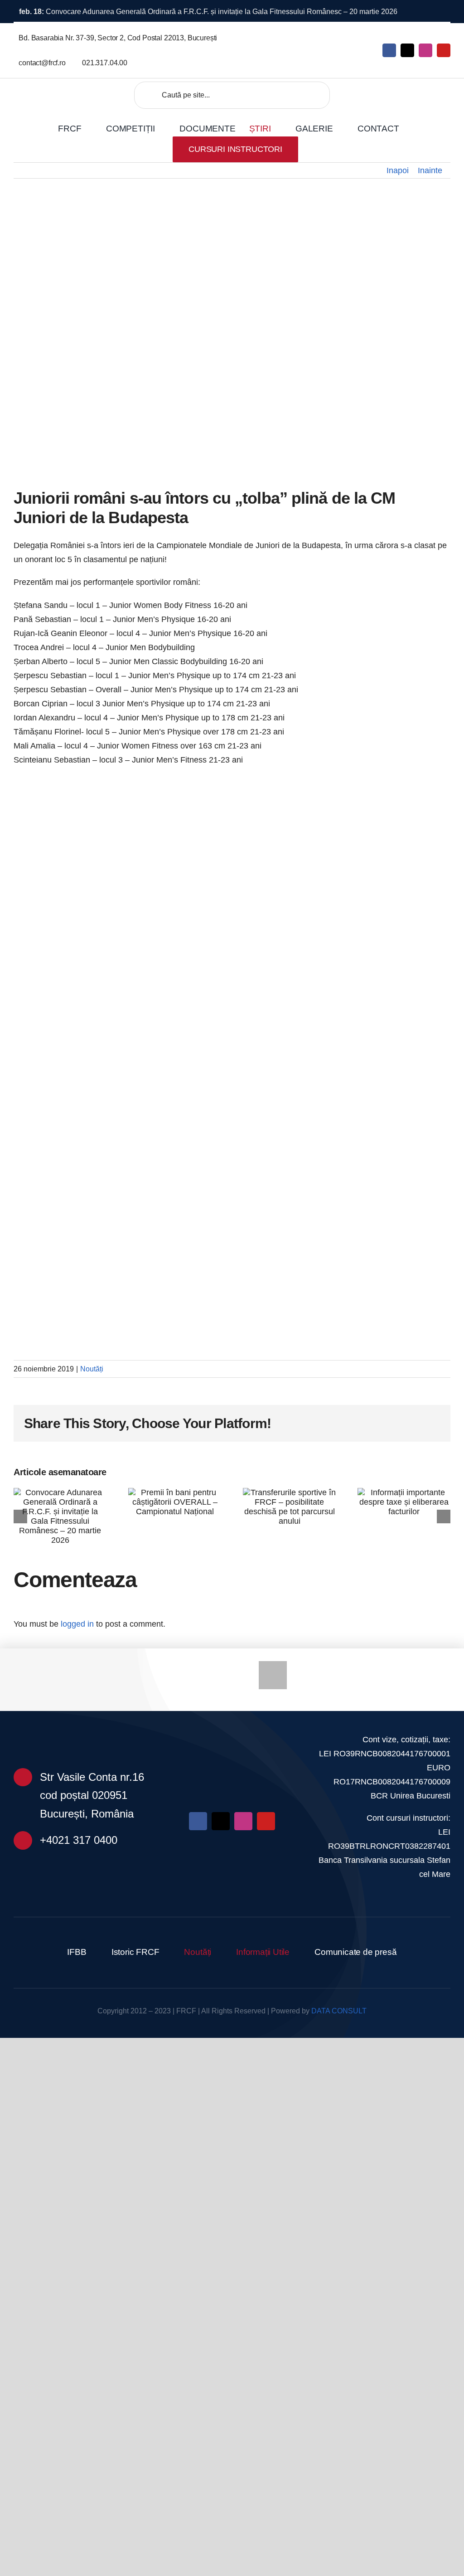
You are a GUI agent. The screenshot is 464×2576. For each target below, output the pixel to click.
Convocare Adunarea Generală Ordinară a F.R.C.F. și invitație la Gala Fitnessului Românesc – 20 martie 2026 (208, 12)
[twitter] (407, 50)
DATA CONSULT (339, 2011)
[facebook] (389, 50)
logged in (77, 1624)
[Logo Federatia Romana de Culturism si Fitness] (58, 92)
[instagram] (425, 50)
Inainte (430, 170)
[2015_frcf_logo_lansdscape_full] (232, 1729)
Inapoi (398, 170)
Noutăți (92, 1369)
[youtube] (444, 50)
